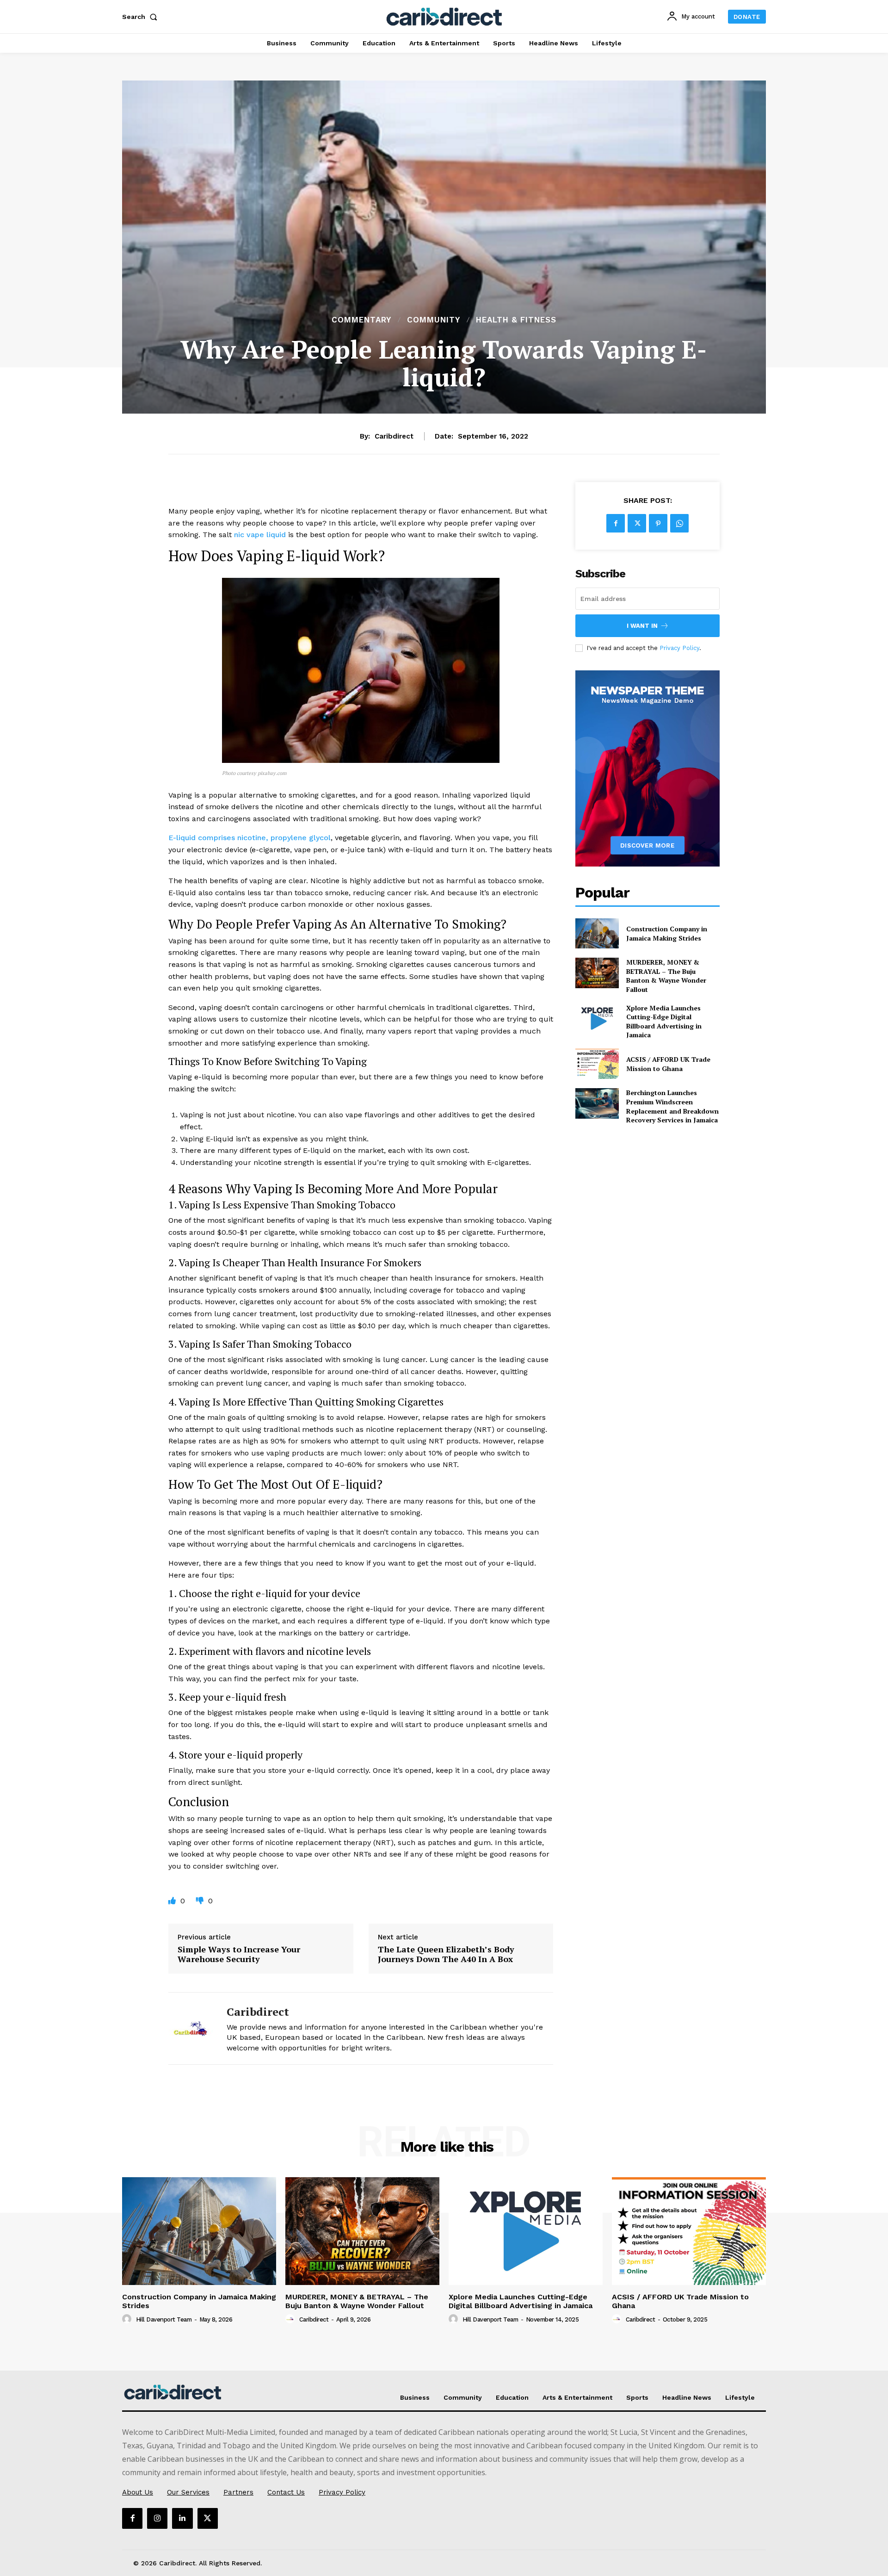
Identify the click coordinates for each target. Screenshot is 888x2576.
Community (434, 320)
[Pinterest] (658, 523)
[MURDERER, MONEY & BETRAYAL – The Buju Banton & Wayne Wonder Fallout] (597, 973)
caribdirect (394, 436)
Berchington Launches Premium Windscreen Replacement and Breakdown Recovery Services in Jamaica (672, 1106)
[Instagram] (157, 2518)
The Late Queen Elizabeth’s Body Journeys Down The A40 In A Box (446, 1954)
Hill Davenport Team (164, 2319)
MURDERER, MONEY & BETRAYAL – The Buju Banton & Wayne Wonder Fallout (666, 976)
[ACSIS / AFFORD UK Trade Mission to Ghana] (597, 1064)
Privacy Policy (679, 648)
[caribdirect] (191, 2028)
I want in (642, 626)
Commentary (361, 320)
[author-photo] (128, 2319)
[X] (637, 523)
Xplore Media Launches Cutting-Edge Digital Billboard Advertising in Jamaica (664, 1022)
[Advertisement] (444, 244)
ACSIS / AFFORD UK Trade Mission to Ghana (668, 1064)
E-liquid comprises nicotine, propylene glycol (250, 838)
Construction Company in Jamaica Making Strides (667, 933)
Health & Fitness (516, 320)
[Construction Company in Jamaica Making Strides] (597, 933)
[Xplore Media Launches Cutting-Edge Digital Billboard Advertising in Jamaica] (597, 1019)
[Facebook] (616, 523)
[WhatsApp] (679, 523)
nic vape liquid (260, 535)
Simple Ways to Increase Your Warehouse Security (239, 1954)
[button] (142, 17)
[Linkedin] (182, 2518)
